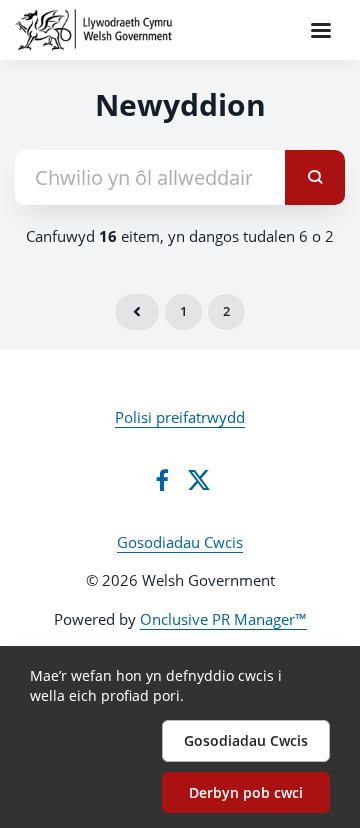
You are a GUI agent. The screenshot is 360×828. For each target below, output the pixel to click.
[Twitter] (199, 480)
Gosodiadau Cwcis (180, 542)
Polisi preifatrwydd (180, 417)
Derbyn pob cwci (246, 792)
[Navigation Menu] (321, 30)
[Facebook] (162, 480)
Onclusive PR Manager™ (223, 619)
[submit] (315, 177)
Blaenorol (137, 312)
